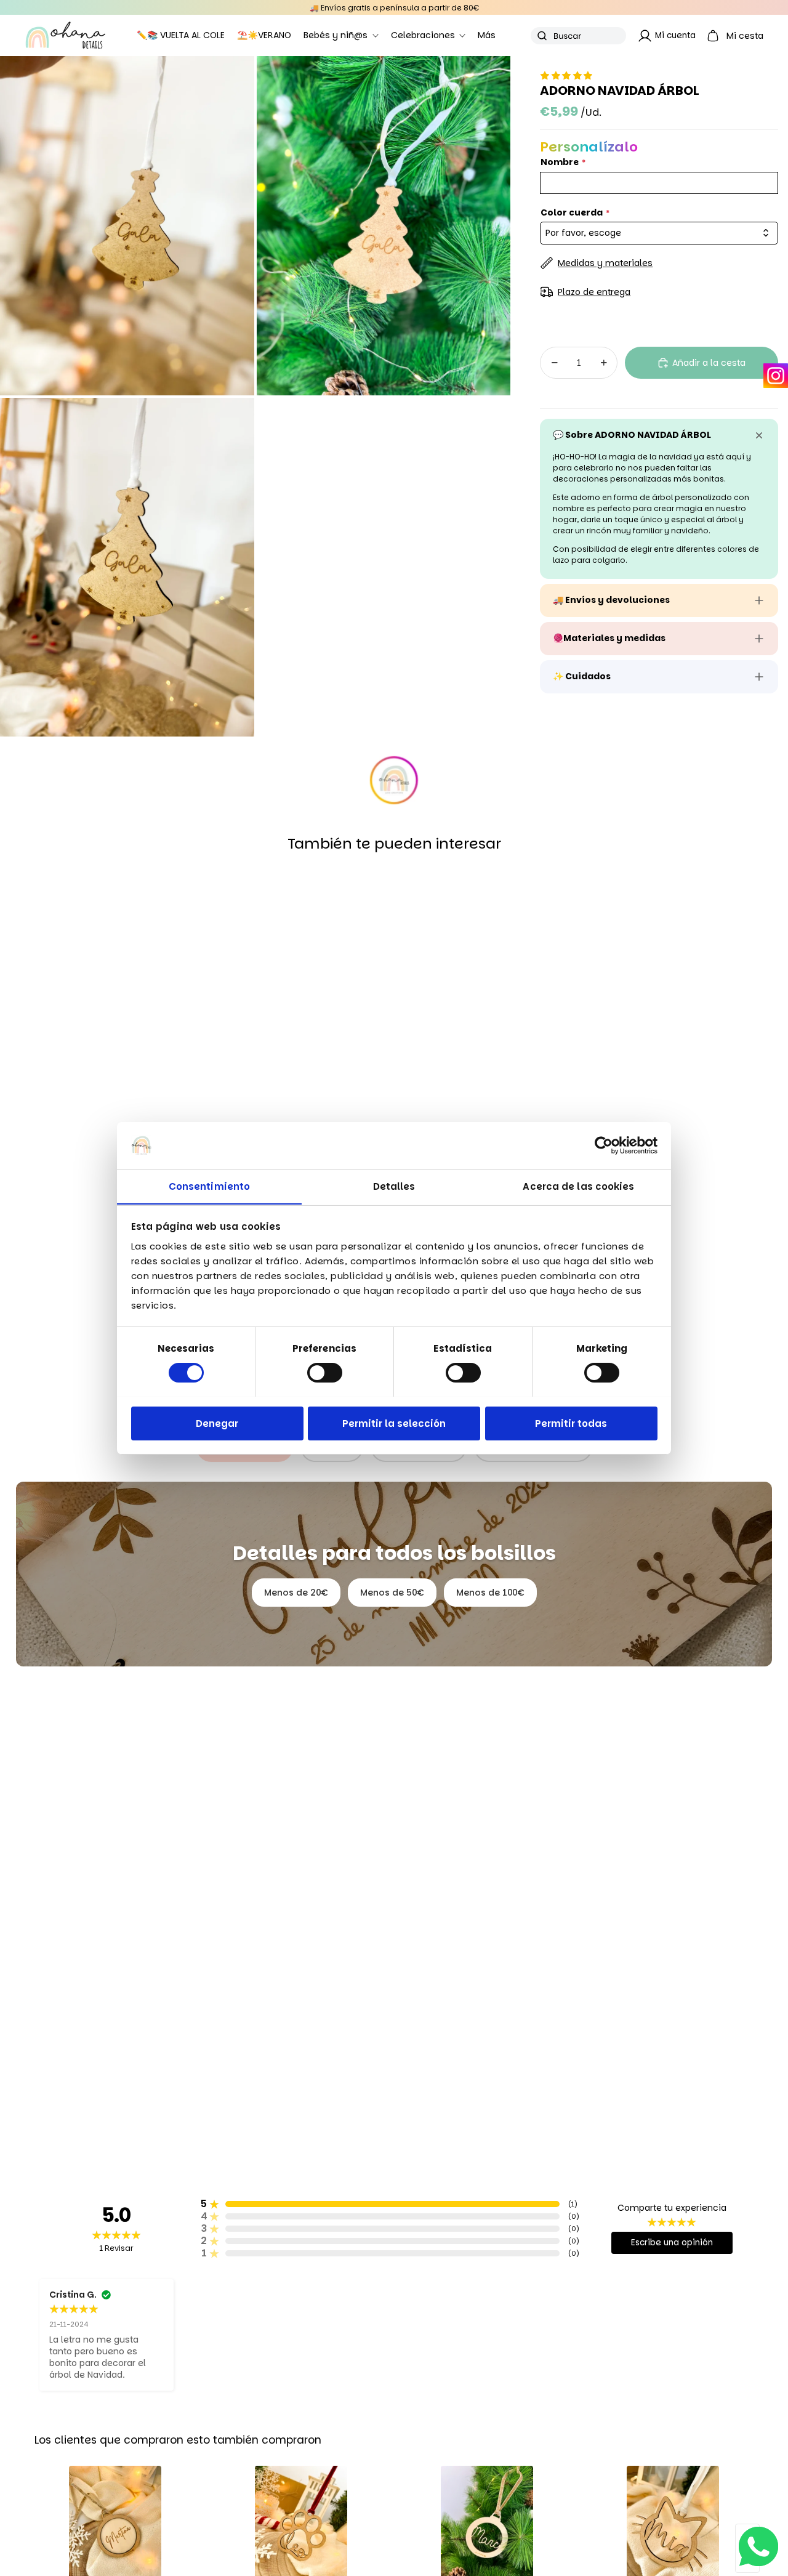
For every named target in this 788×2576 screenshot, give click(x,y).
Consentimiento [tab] (209, 1186)
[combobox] (659, 233)
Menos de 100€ (490, 1593)
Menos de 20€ (296, 1593)
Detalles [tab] (394, 1186)
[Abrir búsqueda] (578, 36)
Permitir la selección (394, 1423)
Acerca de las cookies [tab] (578, 1186)
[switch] (325, 1373)
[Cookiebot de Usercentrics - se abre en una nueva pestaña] (604, 1145)
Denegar (217, 1423)
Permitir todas (571, 1423)
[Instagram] (776, 376)
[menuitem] (487, 36)
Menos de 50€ (392, 1593)
